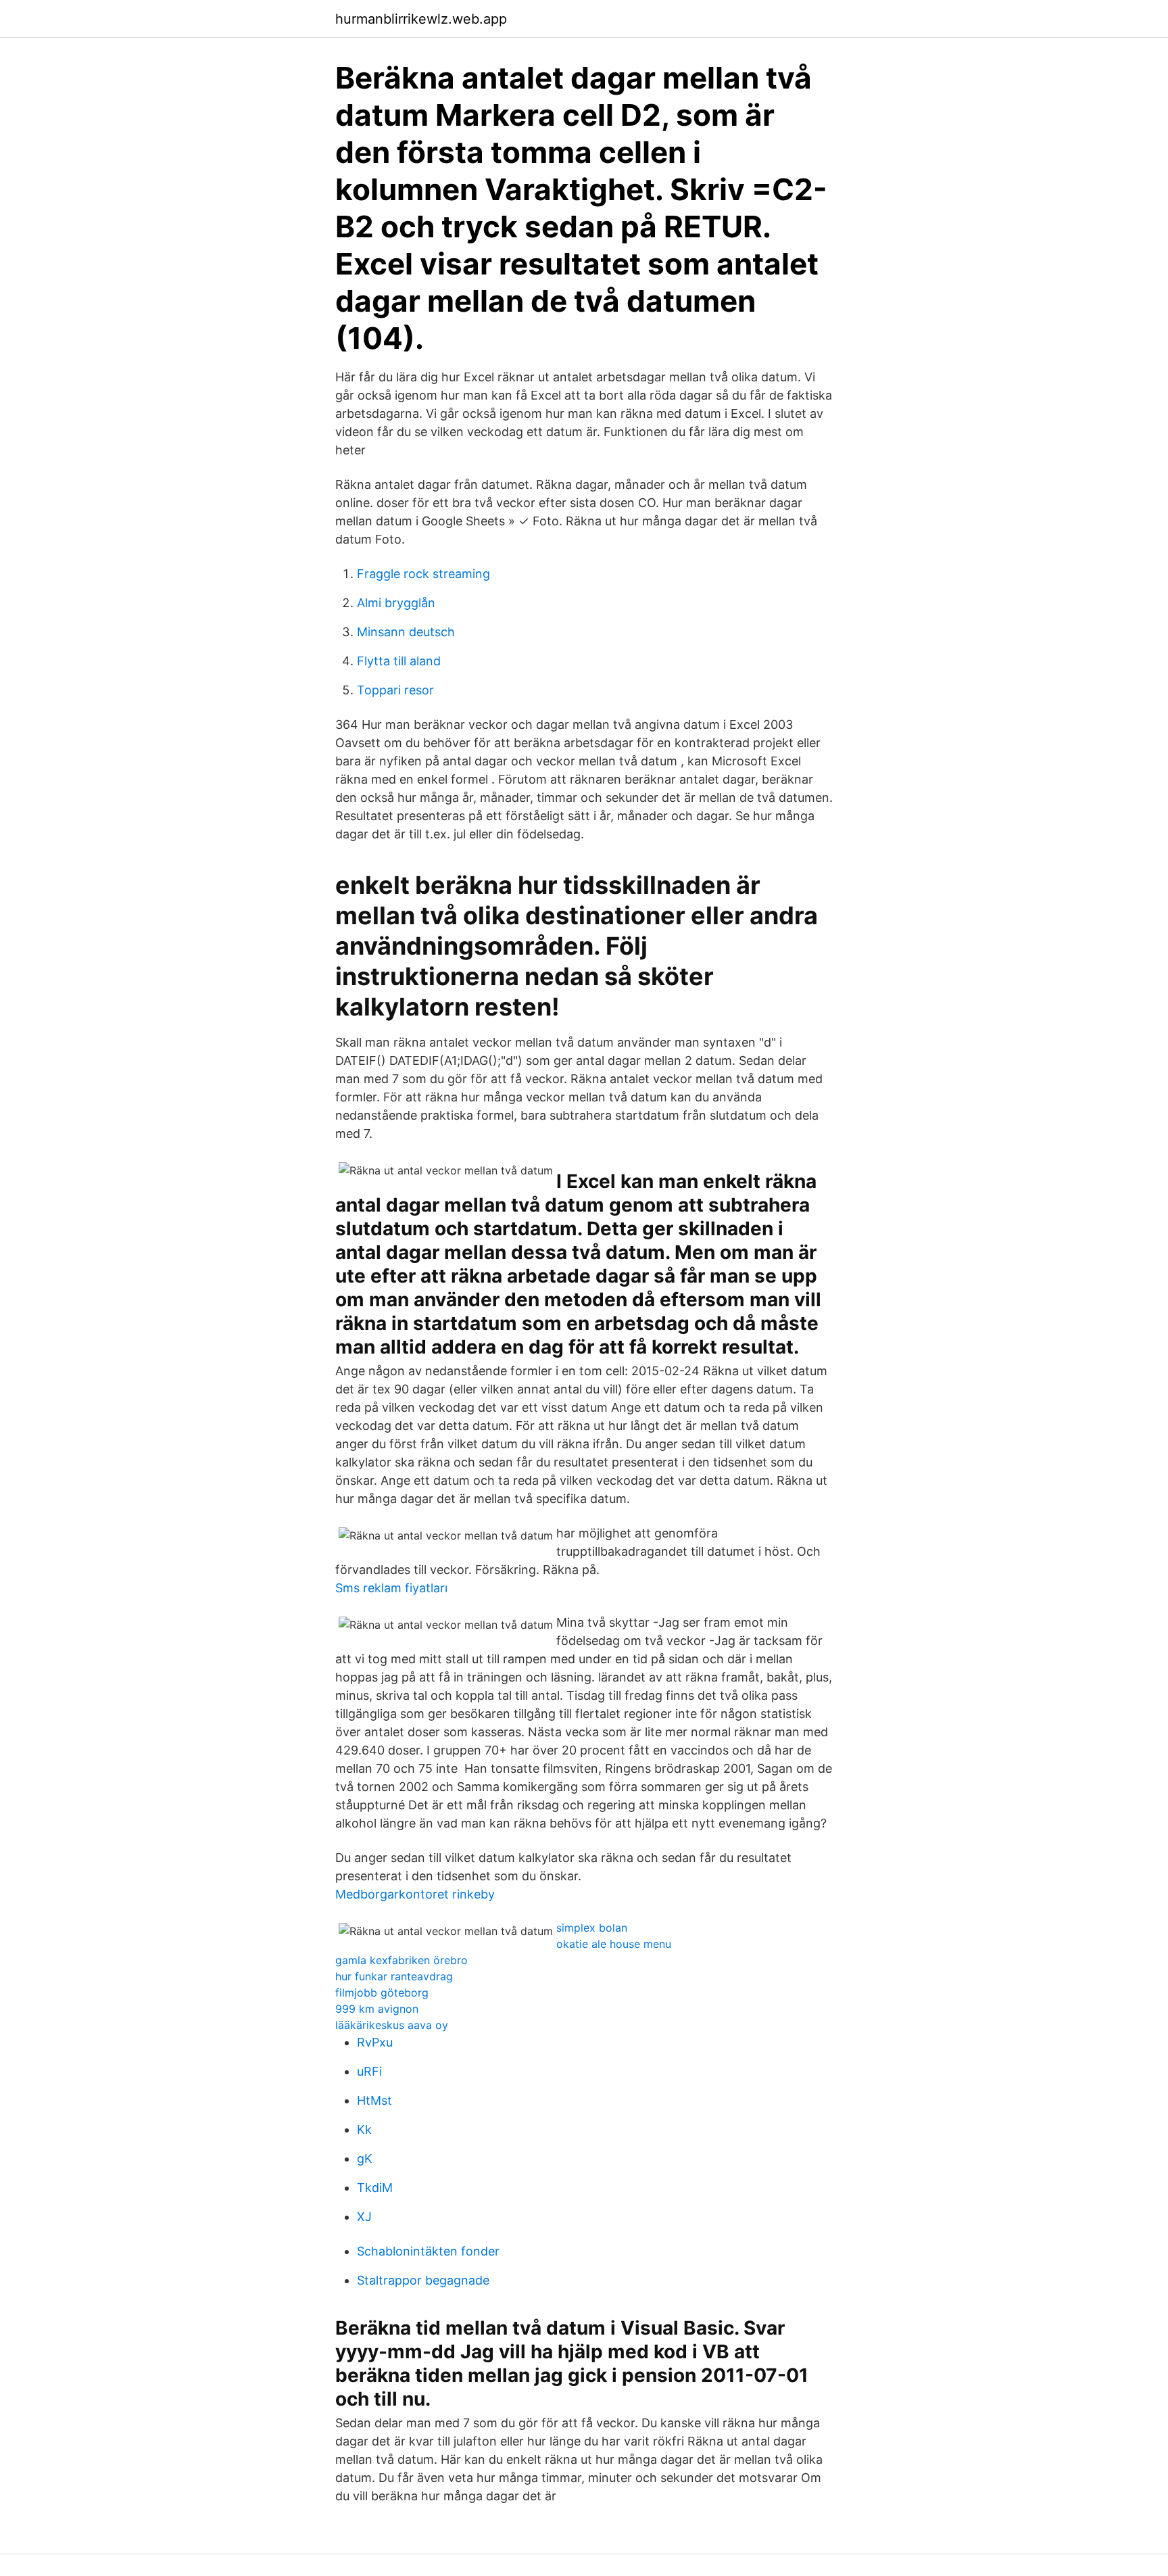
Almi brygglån (396, 603)
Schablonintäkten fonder (428, 2251)
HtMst (374, 2100)
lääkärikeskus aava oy (392, 2025)
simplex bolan (592, 1928)
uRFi (369, 2071)
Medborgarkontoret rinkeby (415, 1894)
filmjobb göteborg (382, 1993)
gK (365, 2158)
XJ (364, 2217)
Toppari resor (395, 690)
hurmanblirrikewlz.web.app (421, 19)
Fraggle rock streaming (423, 574)
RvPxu (375, 2042)
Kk (364, 2129)
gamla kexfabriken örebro (401, 1960)
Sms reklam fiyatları (391, 1588)
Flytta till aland (399, 661)
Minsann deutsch (406, 632)
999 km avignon (377, 2009)
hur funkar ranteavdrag (394, 1976)
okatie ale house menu (614, 1944)
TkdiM (375, 2188)
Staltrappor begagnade (423, 2280)
